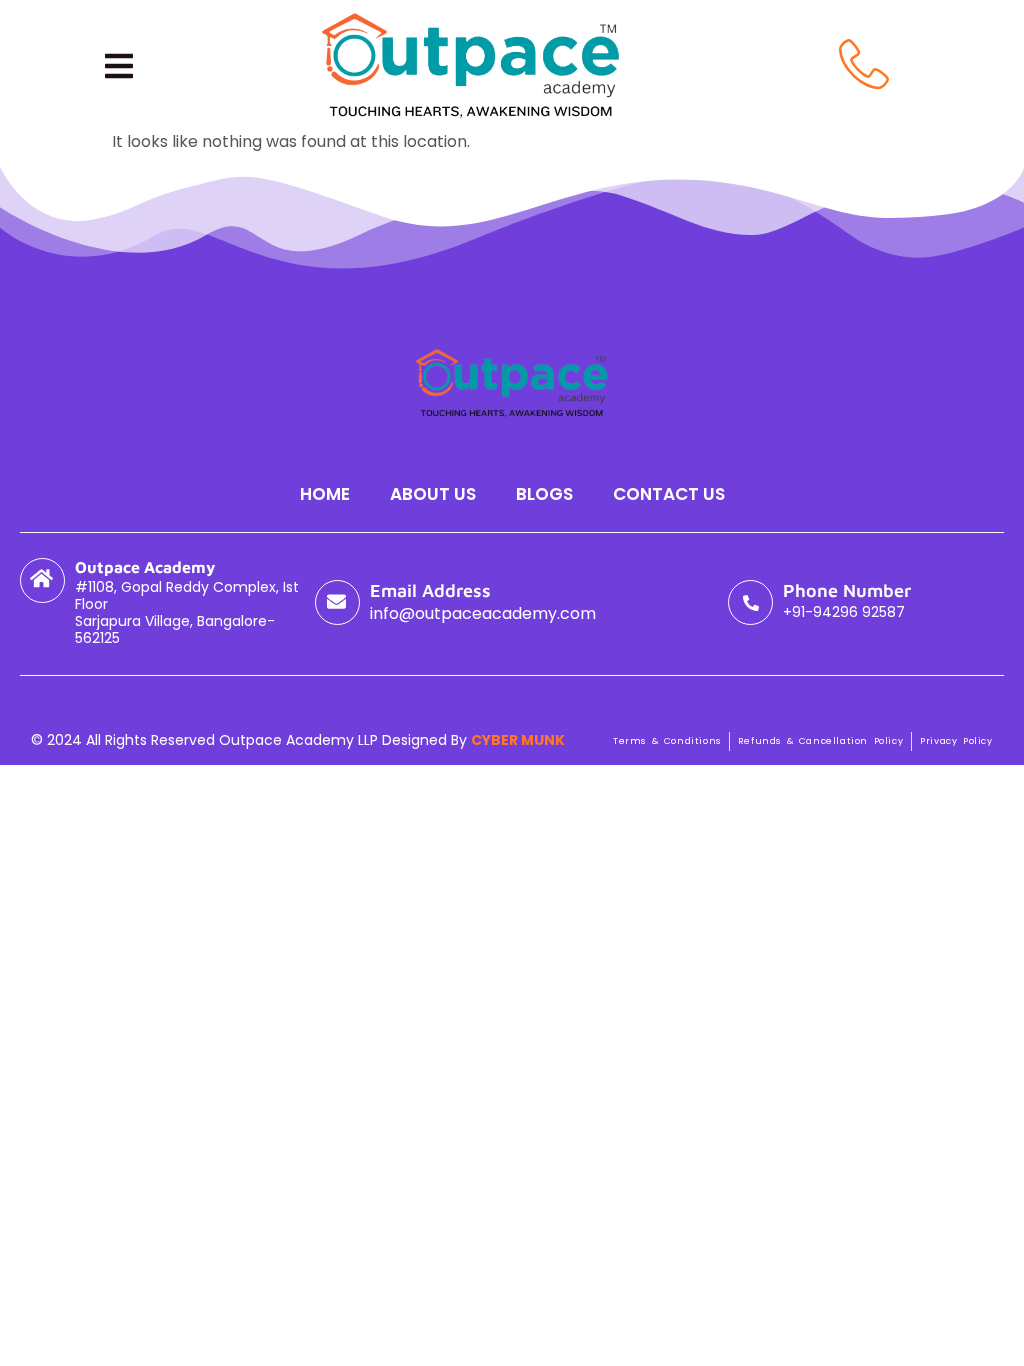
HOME (325, 494)
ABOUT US (433, 494)
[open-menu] (119, 66)
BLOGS (544, 494)
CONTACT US (669, 494)
